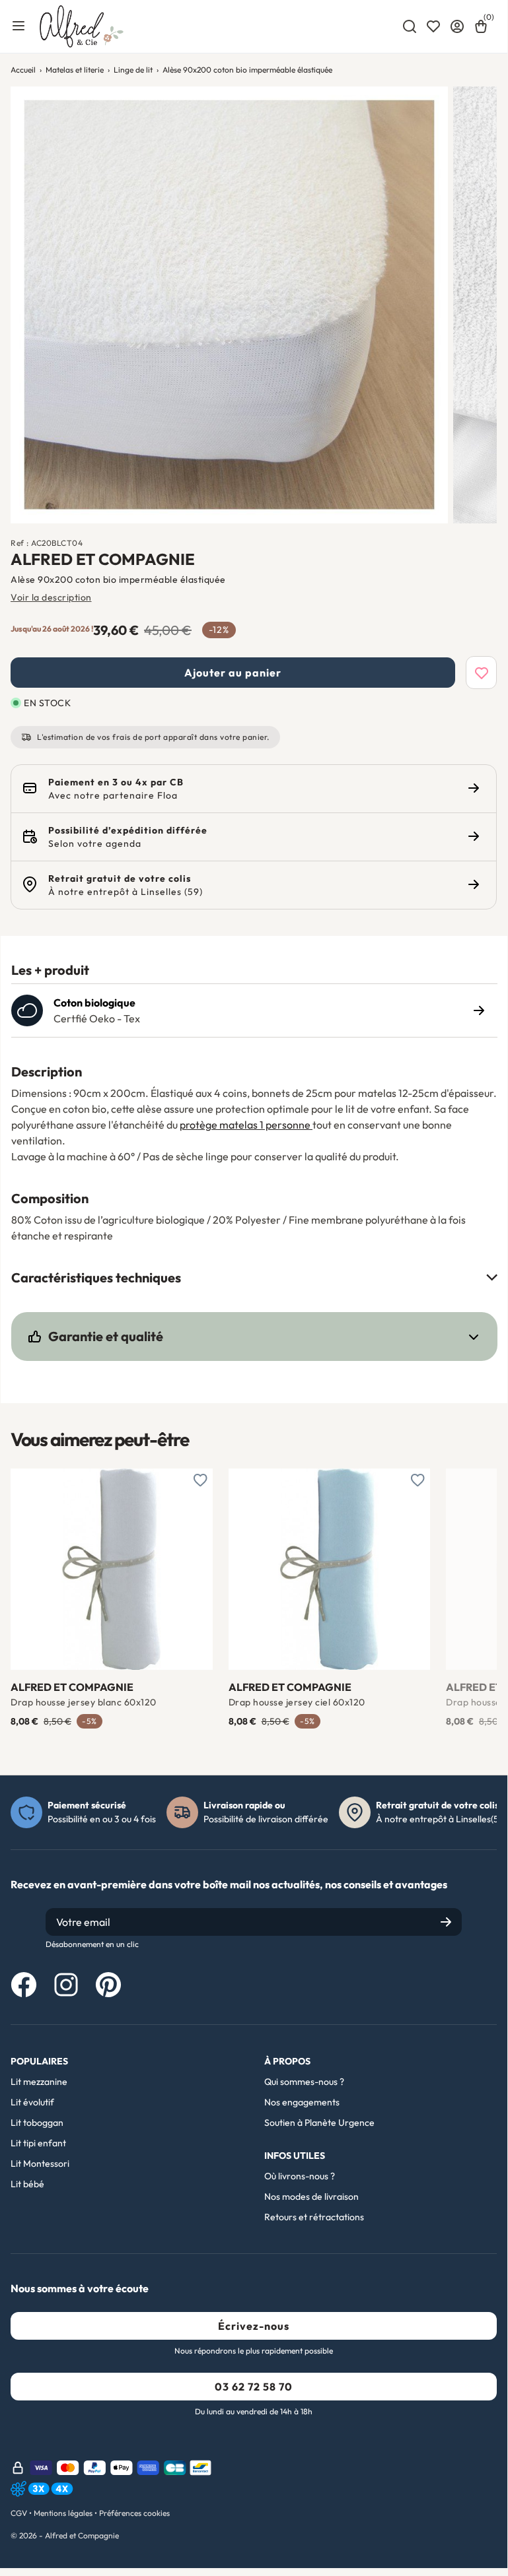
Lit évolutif (32, 2102)
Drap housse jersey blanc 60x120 (84, 1702)
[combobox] (410, 26)
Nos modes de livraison (311, 2196)
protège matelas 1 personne (246, 1125)
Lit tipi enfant (38, 2143)
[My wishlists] (433, 26)
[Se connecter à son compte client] (457, 26)
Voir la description (51, 597)
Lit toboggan (37, 2123)
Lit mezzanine (39, 2082)
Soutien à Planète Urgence (319, 2123)
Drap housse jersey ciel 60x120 (297, 1702)
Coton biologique (94, 1003)
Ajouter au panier (233, 673)
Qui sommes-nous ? (304, 2082)
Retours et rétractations (314, 2217)
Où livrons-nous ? (300, 2176)
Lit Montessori (40, 2163)
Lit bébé (27, 2184)
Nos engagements (302, 2102)
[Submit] (446, 1922)
